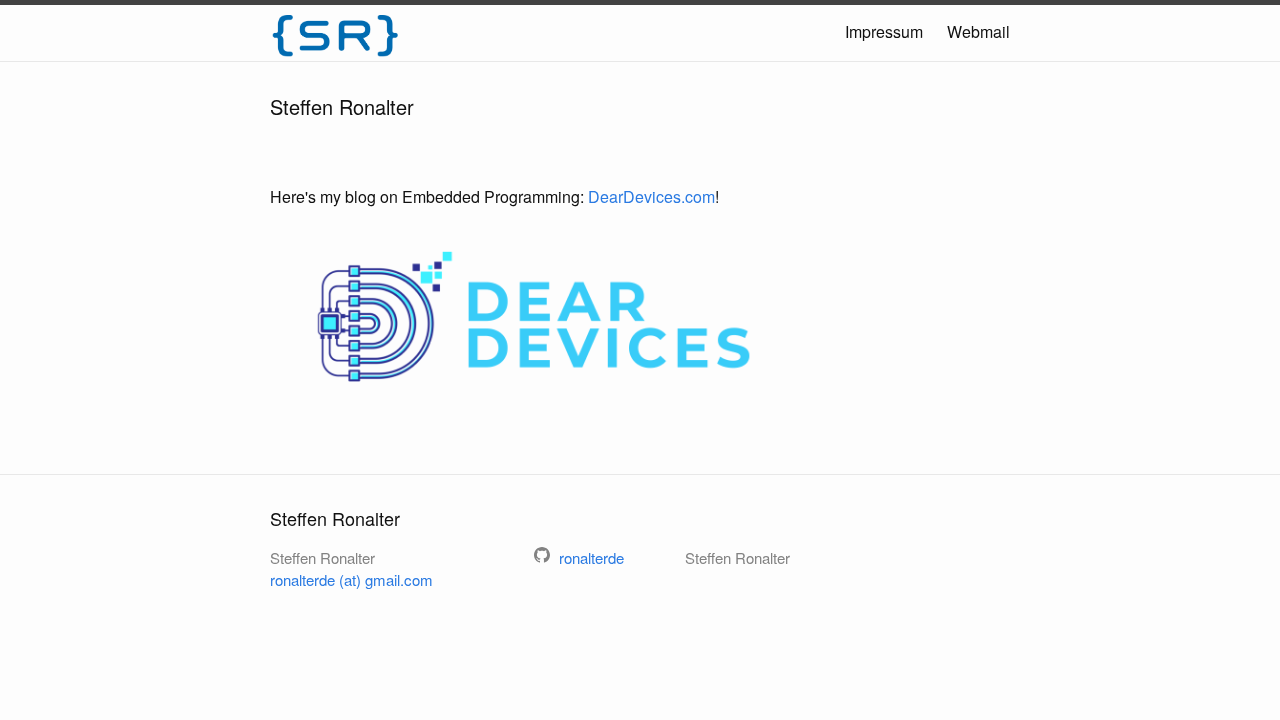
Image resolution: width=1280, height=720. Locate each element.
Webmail (978, 31)
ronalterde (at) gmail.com (351, 579)
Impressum (884, 31)
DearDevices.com (651, 196)
